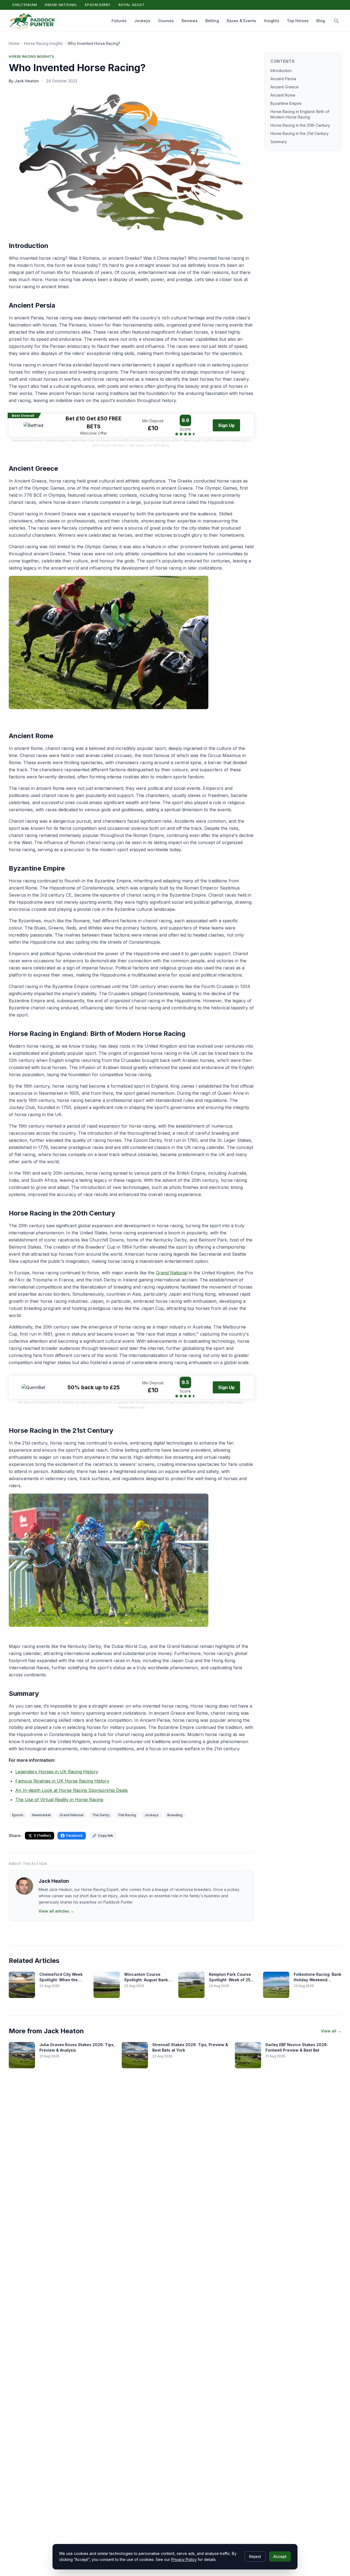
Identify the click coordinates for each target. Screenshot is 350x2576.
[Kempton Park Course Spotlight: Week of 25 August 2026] (191, 1985)
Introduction (281, 70)
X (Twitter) (42, 1836)
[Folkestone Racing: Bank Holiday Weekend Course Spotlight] (276, 1985)
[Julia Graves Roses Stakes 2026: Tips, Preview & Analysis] (22, 2055)
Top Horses (298, 21)
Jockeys (142, 21)
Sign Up (226, 425)
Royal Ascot (132, 5)
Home (14, 43)
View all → (331, 2031)
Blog (321, 21)
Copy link (105, 1836)
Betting (212, 21)
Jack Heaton (54, 1881)
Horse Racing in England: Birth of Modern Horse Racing (300, 114)
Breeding (175, 1815)
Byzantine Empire (286, 103)
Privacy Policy (184, 2559)
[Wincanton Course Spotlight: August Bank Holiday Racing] (107, 1985)
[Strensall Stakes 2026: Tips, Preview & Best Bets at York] (135, 2055)
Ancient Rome (283, 95)
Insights (272, 21)
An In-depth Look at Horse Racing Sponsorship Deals (72, 1790)
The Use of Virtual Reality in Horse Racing (59, 1800)
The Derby (101, 1815)
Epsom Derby (98, 5)
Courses (166, 21)
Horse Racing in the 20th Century (300, 125)
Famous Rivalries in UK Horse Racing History (62, 1781)
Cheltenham (24, 5)
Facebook (74, 1836)
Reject (255, 2556)
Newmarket (41, 1815)
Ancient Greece (285, 87)
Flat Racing (127, 1815)
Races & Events (241, 21)
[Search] (336, 21)
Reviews (190, 21)
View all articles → (56, 1911)
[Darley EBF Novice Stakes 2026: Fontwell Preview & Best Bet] (248, 2055)
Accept (280, 2556)
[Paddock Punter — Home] (32, 21)
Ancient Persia (283, 79)
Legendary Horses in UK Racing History (57, 1772)
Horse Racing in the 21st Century (300, 133)
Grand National (61, 5)
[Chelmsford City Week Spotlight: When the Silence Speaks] (22, 1985)
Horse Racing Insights (43, 43)
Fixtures (119, 21)
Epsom (18, 1815)
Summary (279, 142)
